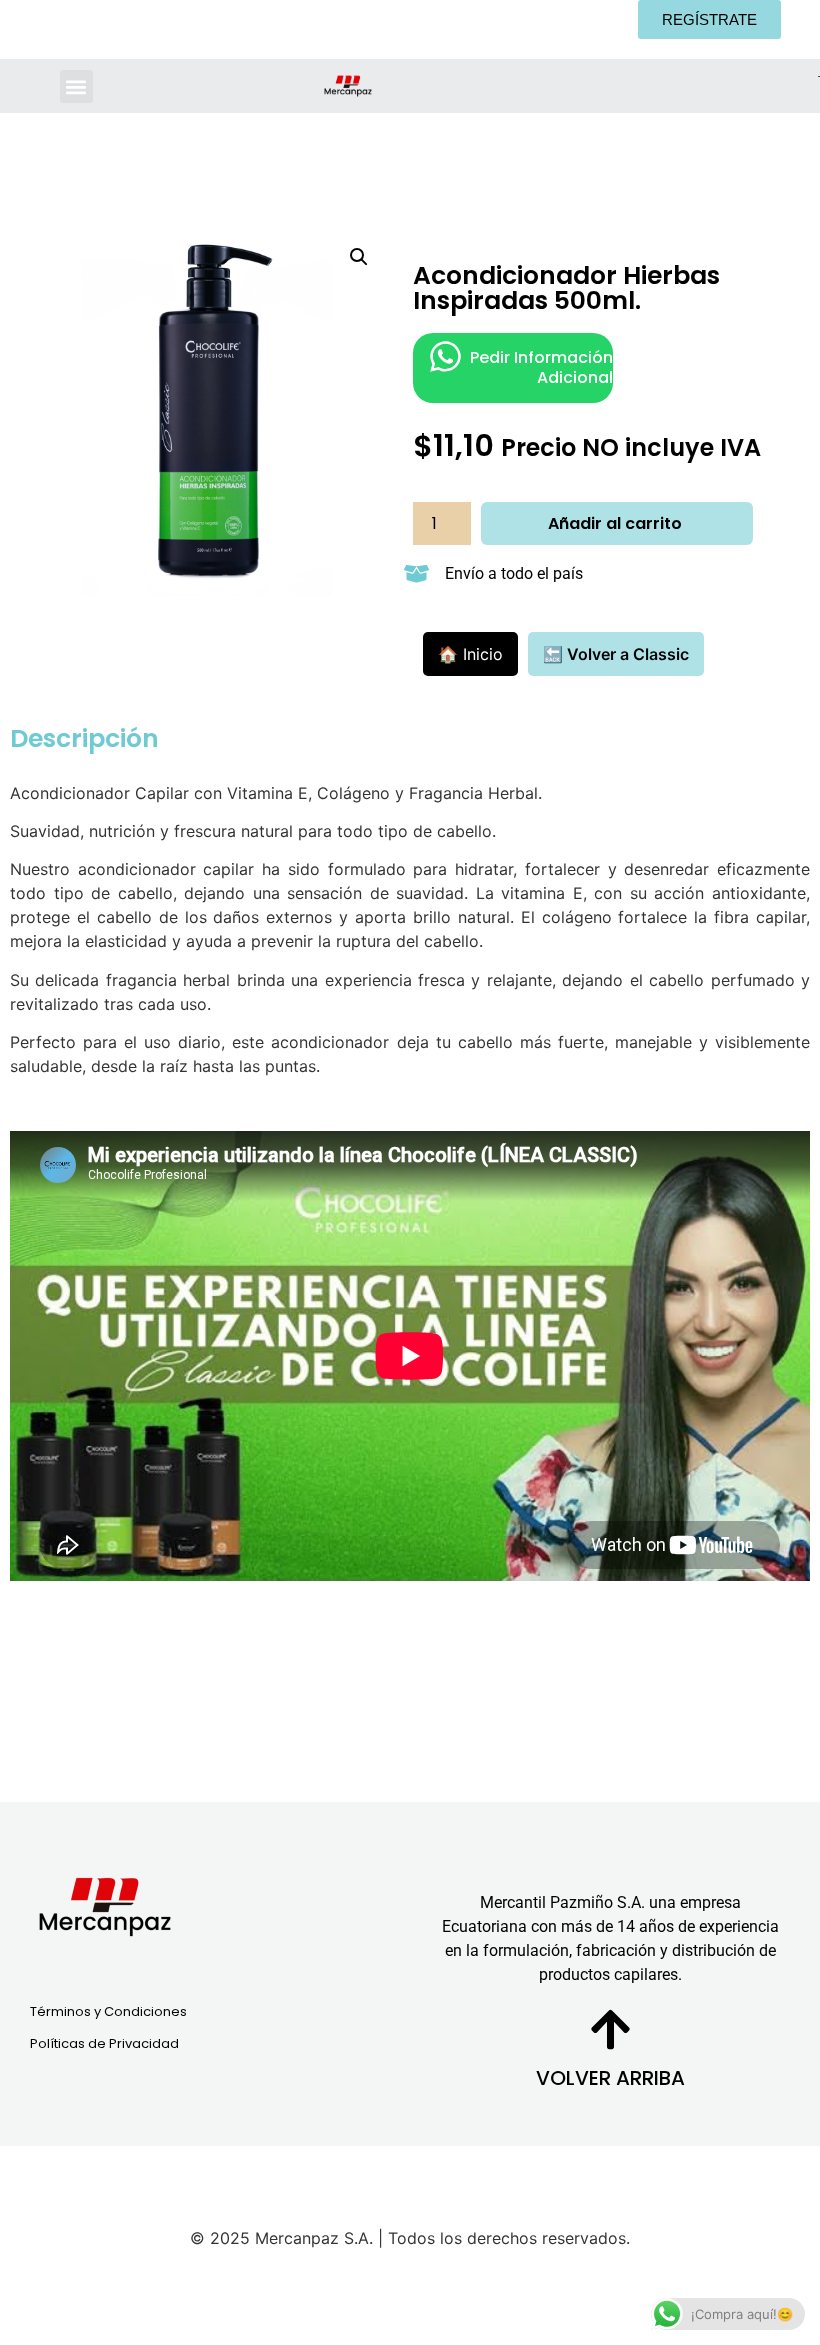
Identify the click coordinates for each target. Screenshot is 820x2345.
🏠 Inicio (470, 654)
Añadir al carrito (615, 523)
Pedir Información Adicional (541, 367)
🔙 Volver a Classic (616, 654)
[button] (76, 86)
